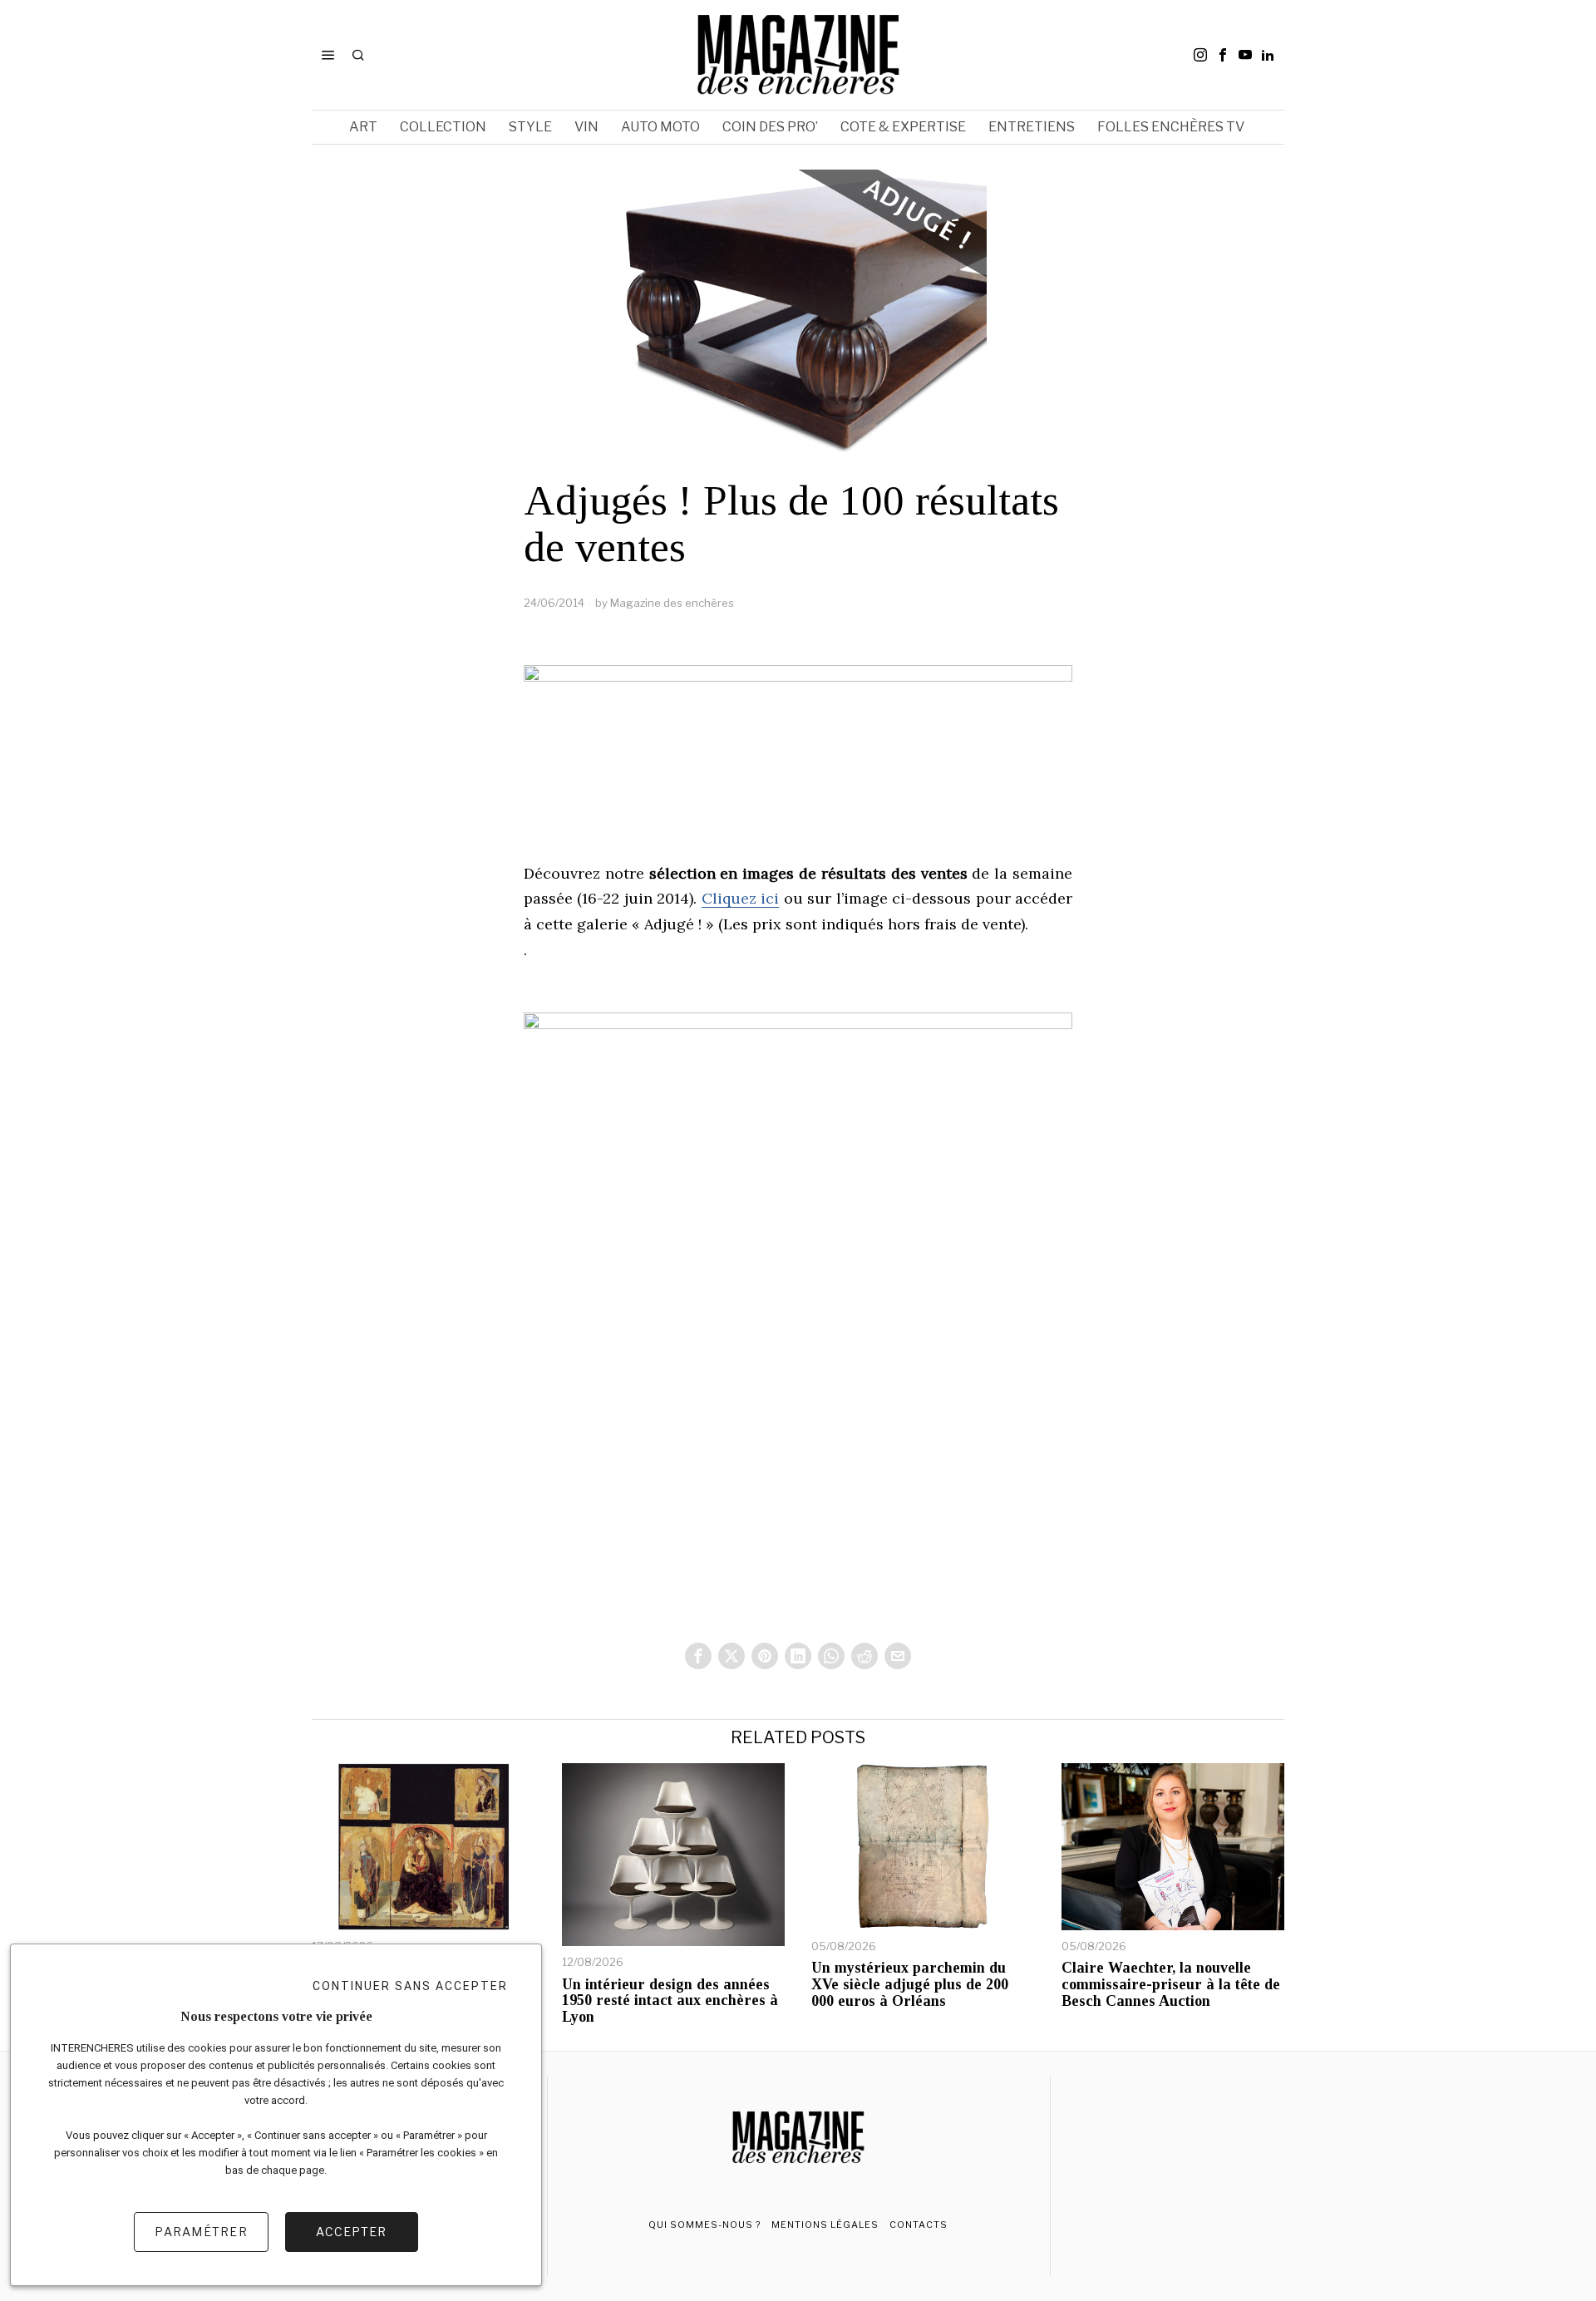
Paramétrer (201, 2232)
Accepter (351, 2232)
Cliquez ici (740, 898)
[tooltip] (1200, 55)
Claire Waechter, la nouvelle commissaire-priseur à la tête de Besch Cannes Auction (1171, 1985)
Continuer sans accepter (410, 1986)
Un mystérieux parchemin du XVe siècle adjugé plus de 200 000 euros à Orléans (910, 1985)
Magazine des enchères (672, 603)
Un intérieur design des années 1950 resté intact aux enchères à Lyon (670, 2001)
